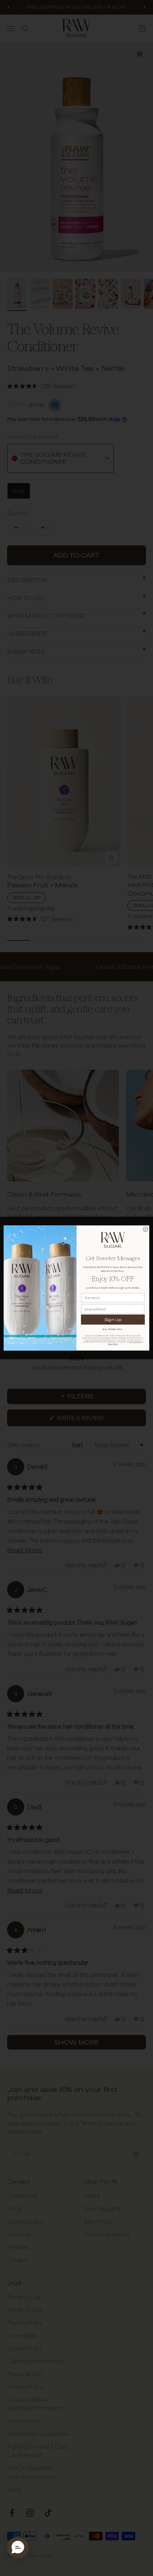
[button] (18, 2548)
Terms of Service (135, 1342)
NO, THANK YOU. (113, 1329)
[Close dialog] (145, 1229)
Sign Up (113, 1319)
